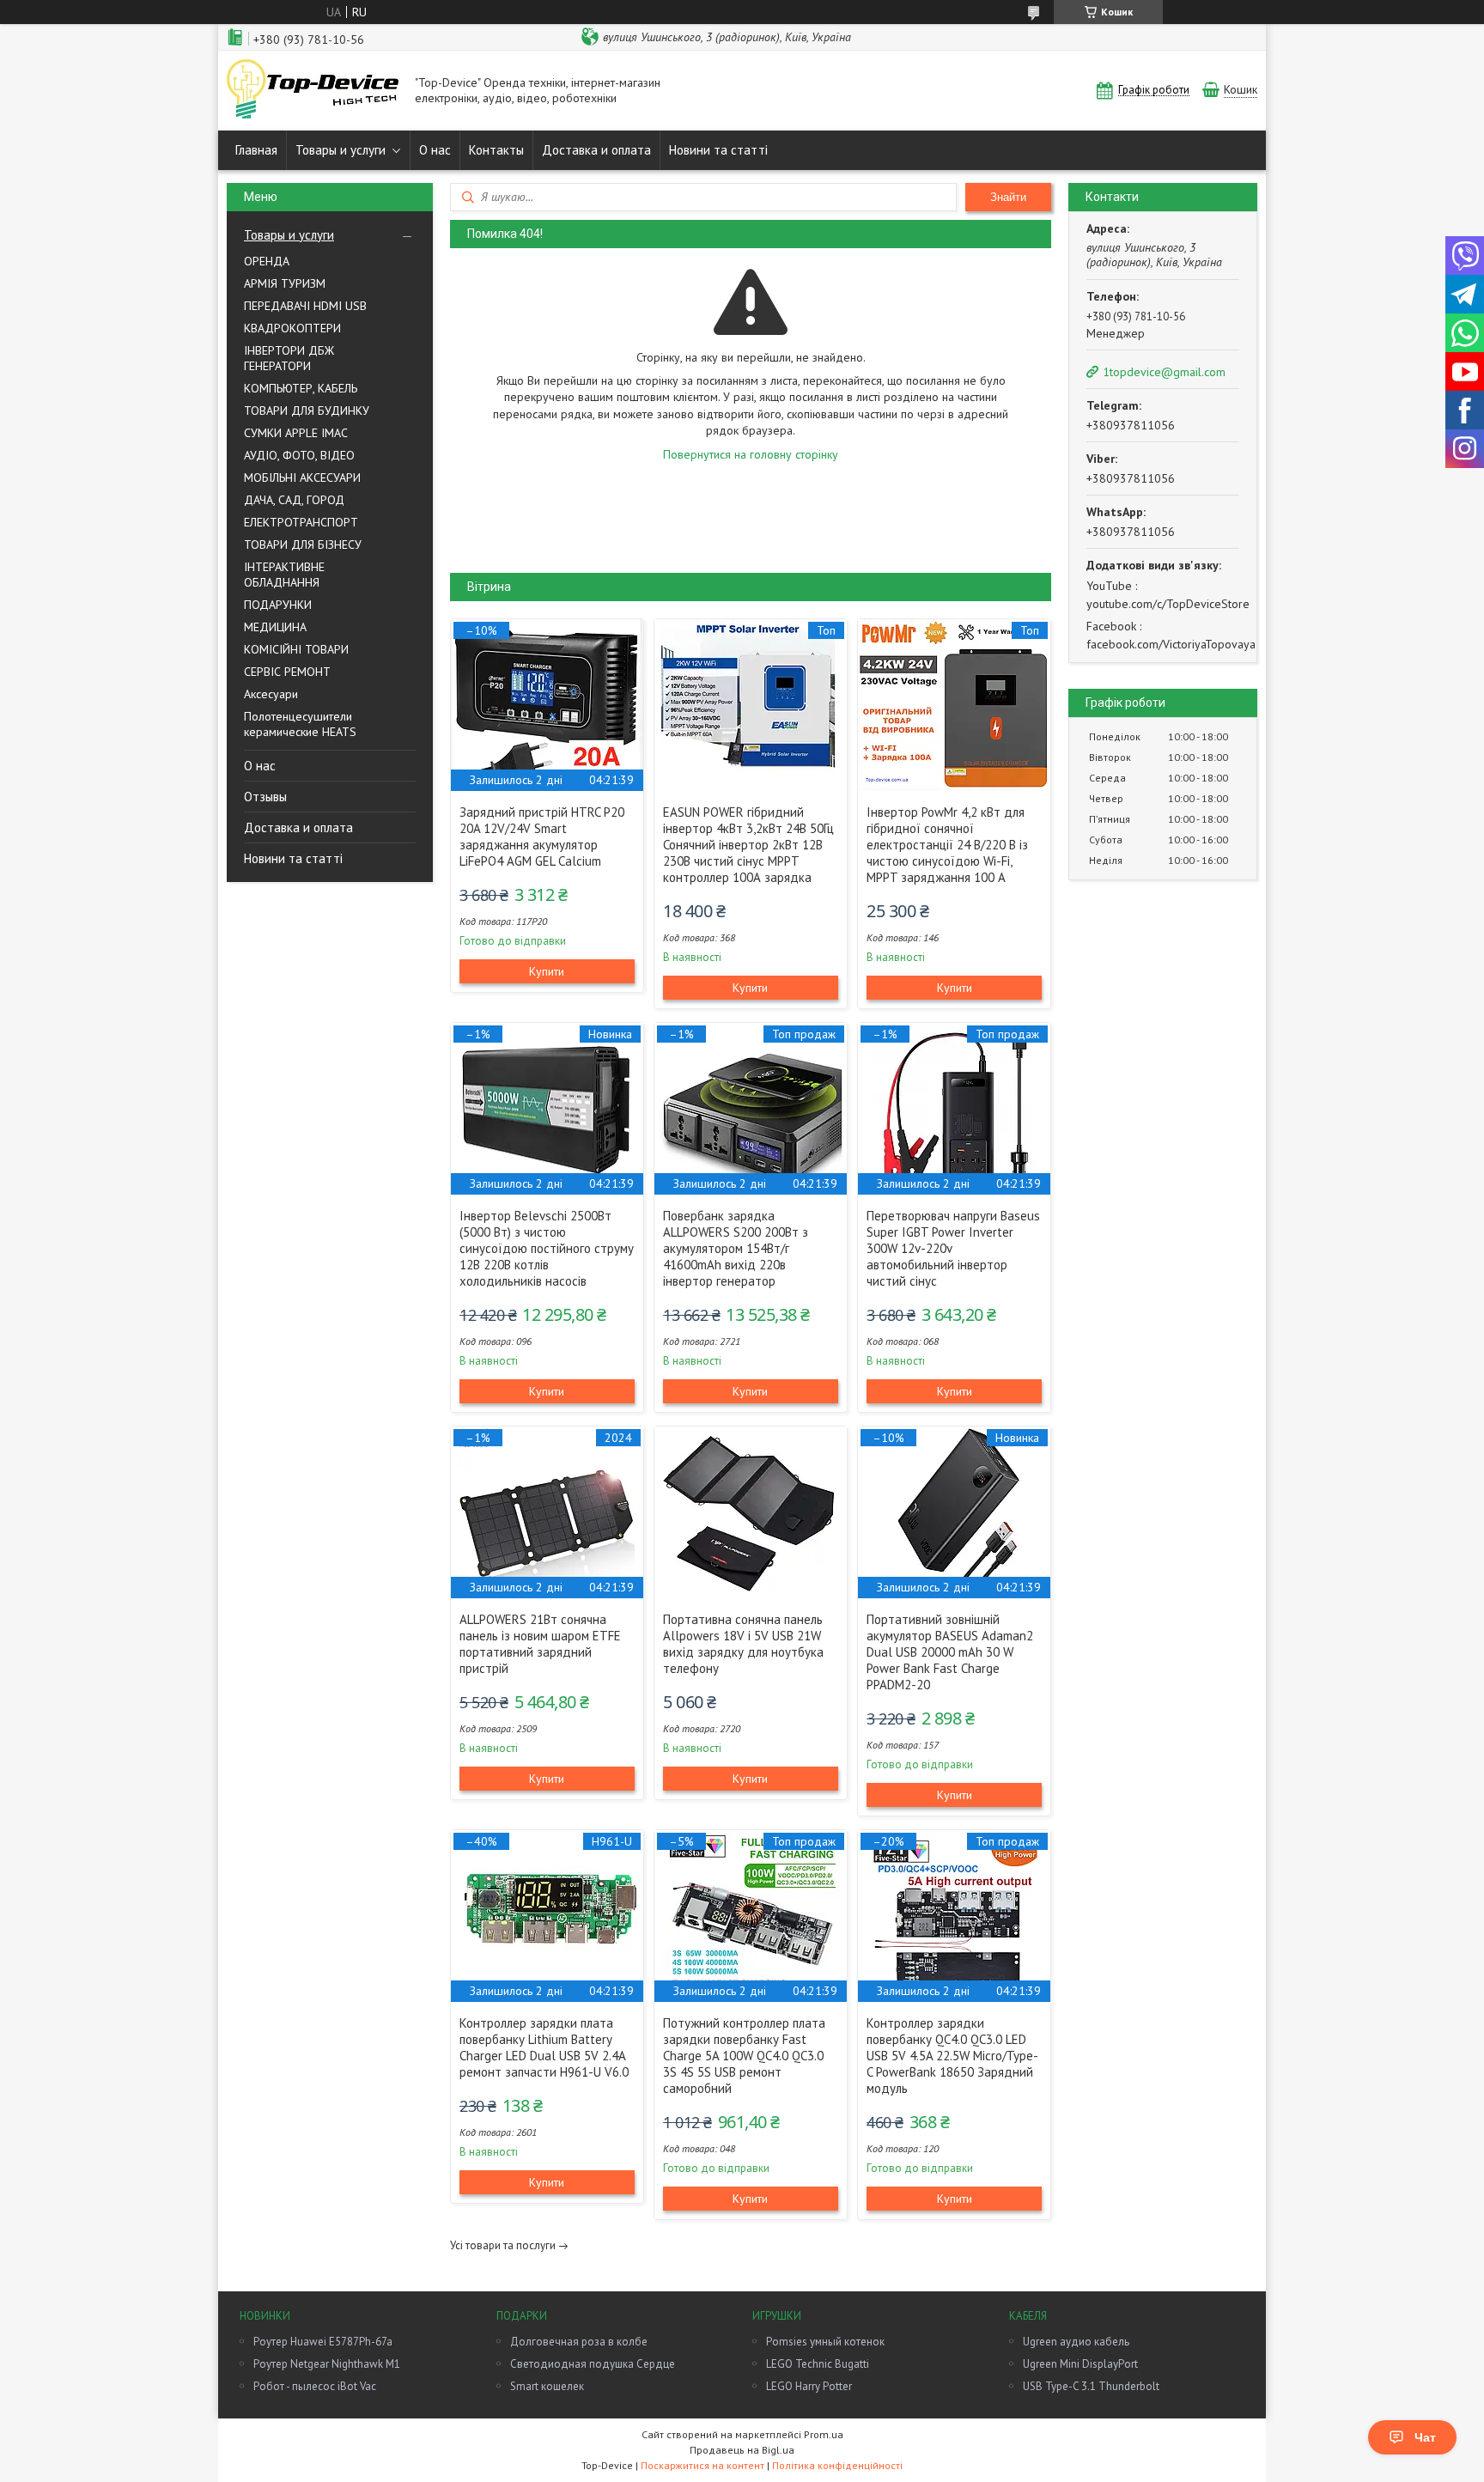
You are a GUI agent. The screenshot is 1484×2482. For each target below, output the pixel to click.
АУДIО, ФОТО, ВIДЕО (299, 455)
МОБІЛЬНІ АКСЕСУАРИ (302, 478)
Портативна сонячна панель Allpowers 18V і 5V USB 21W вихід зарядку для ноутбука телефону (743, 1644)
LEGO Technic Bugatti (818, 2364)
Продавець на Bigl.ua (742, 2450)
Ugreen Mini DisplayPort (1080, 2364)
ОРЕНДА (267, 261)
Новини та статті (718, 150)
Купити (547, 971)
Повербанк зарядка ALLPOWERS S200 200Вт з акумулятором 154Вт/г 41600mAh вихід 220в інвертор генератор (736, 1248)
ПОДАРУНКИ (278, 605)
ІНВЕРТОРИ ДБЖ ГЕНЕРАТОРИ (289, 358)
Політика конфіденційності (837, 2465)
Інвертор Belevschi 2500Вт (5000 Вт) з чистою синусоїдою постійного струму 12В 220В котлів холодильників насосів (547, 1248)
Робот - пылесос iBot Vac (315, 2386)
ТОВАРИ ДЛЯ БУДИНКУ (307, 411)
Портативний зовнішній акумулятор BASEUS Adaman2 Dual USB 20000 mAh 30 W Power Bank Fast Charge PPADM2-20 (950, 1652)
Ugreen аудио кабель (1076, 2342)
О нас (435, 150)
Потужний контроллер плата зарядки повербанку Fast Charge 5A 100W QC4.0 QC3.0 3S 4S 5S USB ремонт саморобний (744, 2056)
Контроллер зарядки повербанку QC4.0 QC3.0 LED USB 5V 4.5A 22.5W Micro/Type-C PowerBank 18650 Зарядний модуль (952, 2056)
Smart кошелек (547, 2386)
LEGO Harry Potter (809, 2386)
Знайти (1008, 197)
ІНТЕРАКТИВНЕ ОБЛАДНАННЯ (284, 575)
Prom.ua (824, 2434)
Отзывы (265, 797)
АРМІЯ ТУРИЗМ (285, 283)
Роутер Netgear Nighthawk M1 (327, 2364)
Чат (1425, 2437)
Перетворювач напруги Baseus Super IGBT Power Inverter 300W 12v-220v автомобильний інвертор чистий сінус (953, 1248)
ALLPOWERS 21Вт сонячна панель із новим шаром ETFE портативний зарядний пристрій (540, 1644)
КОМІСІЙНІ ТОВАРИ (296, 649)
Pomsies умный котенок (825, 2342)
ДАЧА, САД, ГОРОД (294, 500)
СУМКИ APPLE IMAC (296, 433)
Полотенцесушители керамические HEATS (300, 724)
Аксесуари (271, 694)
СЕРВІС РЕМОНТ (287, 672)
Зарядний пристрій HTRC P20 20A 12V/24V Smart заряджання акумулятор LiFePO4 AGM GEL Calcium (542, 836)
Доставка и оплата (596, 150)
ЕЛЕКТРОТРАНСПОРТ (301, 522)
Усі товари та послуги (503, 2245)
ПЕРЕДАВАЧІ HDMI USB (305, 306)
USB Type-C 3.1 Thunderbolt (1091, 2386)
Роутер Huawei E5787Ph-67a (323, 2342)
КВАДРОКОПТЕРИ (292, 328)
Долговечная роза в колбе (579, 2342)
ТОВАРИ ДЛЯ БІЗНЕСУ (303, 544)
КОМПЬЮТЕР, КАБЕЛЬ (301, 388)
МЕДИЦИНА (275, 627)
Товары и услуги (341, 150)
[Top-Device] (313, 91)
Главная (256, 150)
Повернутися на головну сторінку (751, 454)
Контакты (496, 150)
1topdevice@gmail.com (1164, 372)
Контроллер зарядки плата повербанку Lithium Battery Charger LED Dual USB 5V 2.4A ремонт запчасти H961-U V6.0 (544, 2047)
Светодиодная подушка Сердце (593, 2364)
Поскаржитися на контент (702, 2465)
